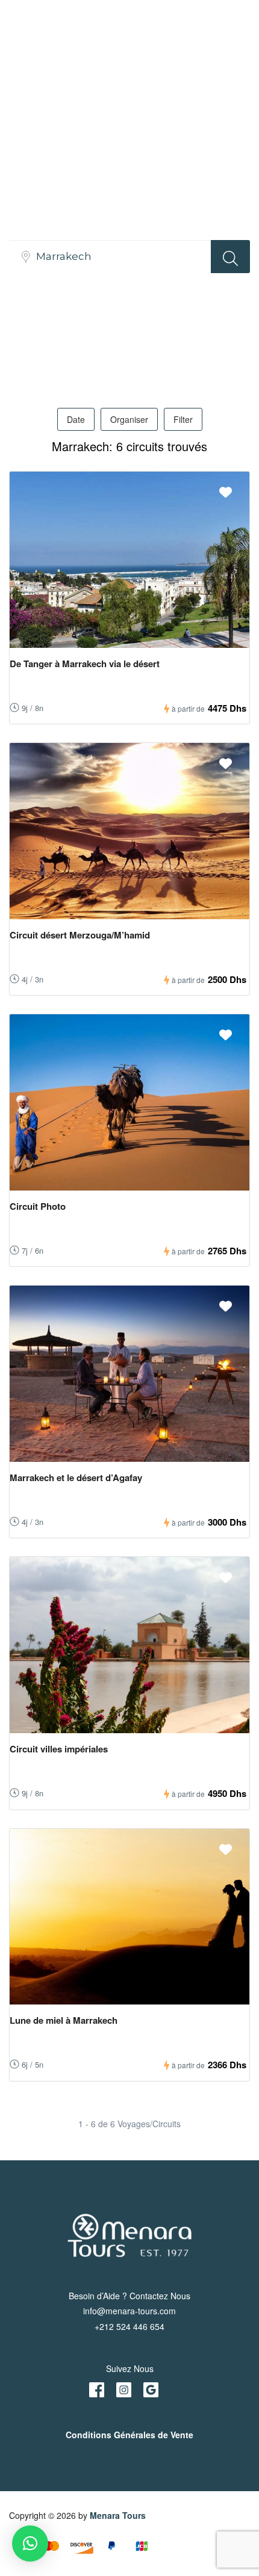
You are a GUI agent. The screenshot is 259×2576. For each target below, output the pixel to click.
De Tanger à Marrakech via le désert (85, 664)
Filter (183, 419)
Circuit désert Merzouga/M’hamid (80, 935)
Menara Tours (118, 2515)
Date (76, 419)
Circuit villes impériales (59, 1749)
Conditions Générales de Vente (129, 2435)
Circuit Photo (38, 1206)
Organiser (129, 419)
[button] (30, 2544)
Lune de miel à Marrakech (64, 2020)
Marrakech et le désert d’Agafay (76, 1478)
